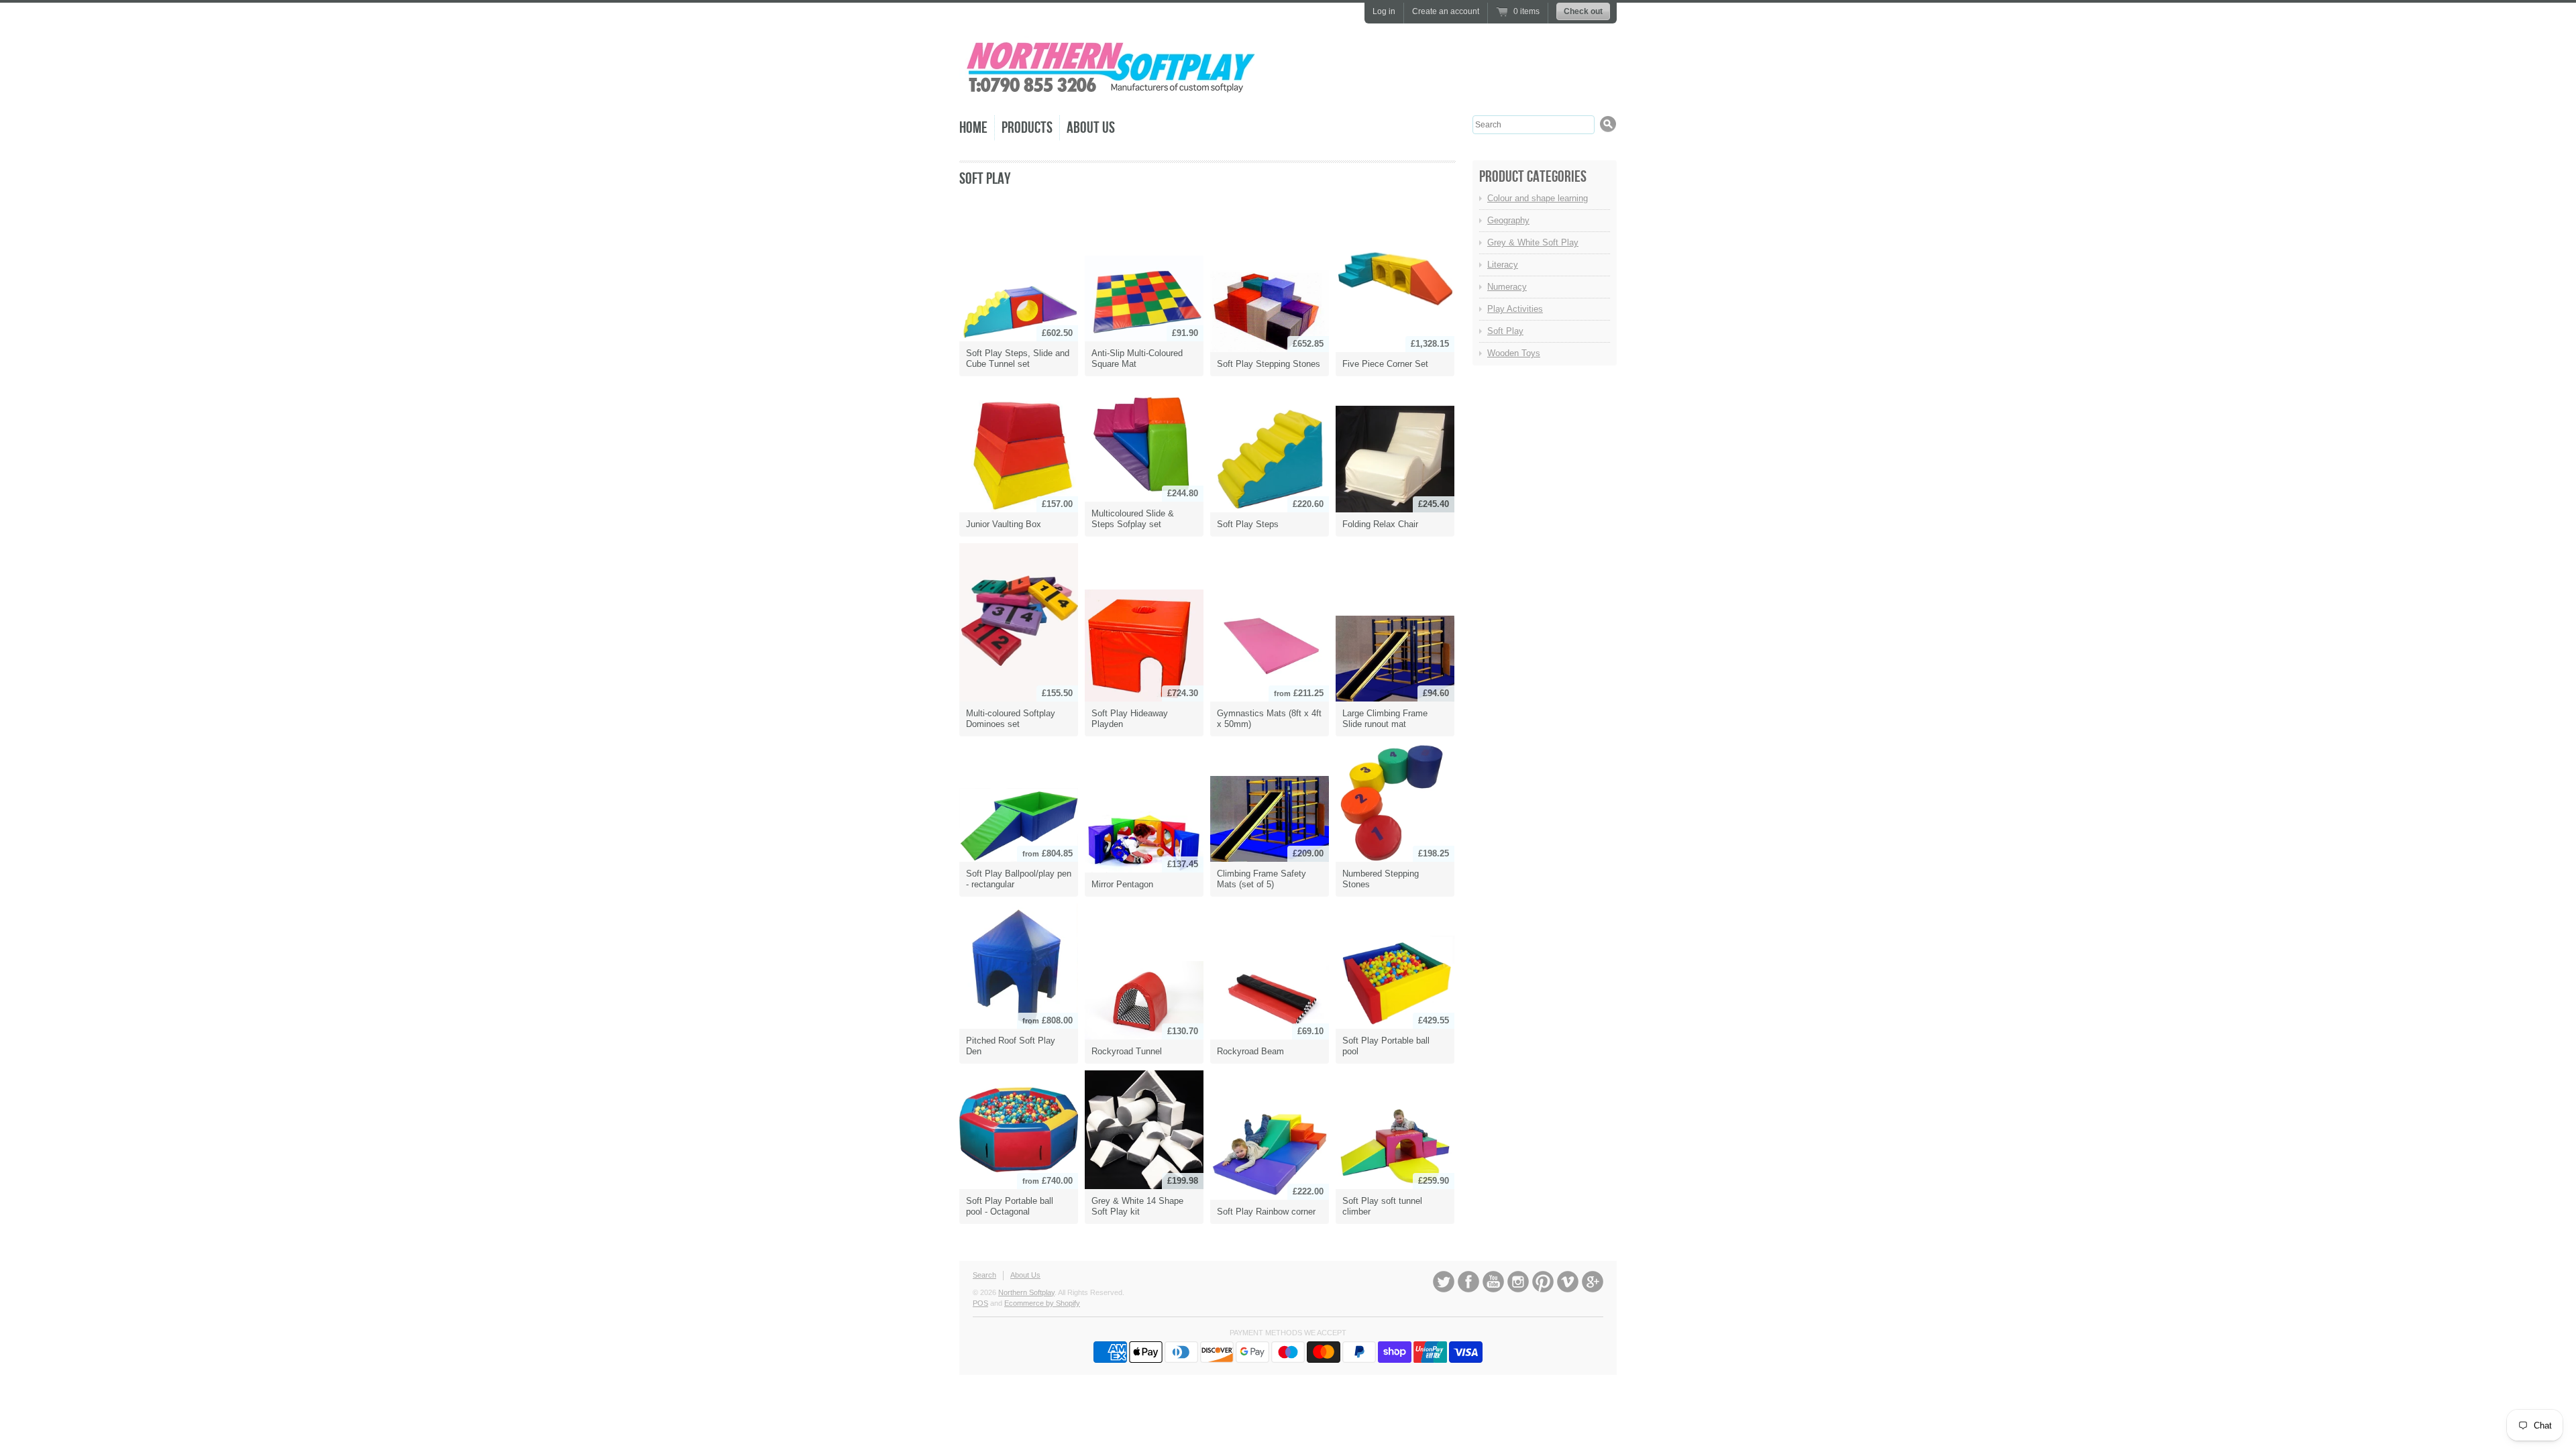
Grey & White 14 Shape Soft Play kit (1137, 1206)
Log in (1384, 11)
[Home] (1110, 94)
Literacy (1503, 265)
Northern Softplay (1026, 1292)
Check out (1583, 11)
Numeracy (1507, 287)
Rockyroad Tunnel (1127, 1051)
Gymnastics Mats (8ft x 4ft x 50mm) (1269, 719)
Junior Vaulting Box (1004, 524)
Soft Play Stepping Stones (1269, 364)
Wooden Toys (1514, 353)
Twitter (1444, 1282)
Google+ (1593, 1282)
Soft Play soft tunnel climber (1382, 1206)
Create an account (1446, 11)
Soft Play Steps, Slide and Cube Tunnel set (1018, 358)
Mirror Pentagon (1122, 884)
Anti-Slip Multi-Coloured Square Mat (1137, 358)
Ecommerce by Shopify (1042, 1303)
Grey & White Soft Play (1533, 242)
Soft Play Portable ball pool (1386, 1046)
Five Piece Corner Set (1385, 364)
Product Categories (1533, 177)
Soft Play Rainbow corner (1266, 1212)
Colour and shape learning (1538, 198)
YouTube (1493, 1282)
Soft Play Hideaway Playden (1130, 719)
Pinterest (1543, 1282)
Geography (1508, 220)
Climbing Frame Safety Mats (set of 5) (1262, 879)
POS (980, 1303)
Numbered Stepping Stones (1381, 879)
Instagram (1518, 1282)
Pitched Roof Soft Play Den (1011, 1046)
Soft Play (985, 179)
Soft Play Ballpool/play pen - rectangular (1019, 879)
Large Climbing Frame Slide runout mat (1385, 719)
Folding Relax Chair (1380, 524)
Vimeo (1568, 1282)
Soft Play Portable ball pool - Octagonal (1010, 1206)
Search (984, 1275)
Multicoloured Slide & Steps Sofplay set (1133, 519)
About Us (1091, 128)
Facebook (1468, 1282)
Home (973, 128)
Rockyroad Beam (1250, 1051)
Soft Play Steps (1248, 524)
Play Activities (1515, 309)
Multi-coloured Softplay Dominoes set (1011, 719)
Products (1027, 128)
